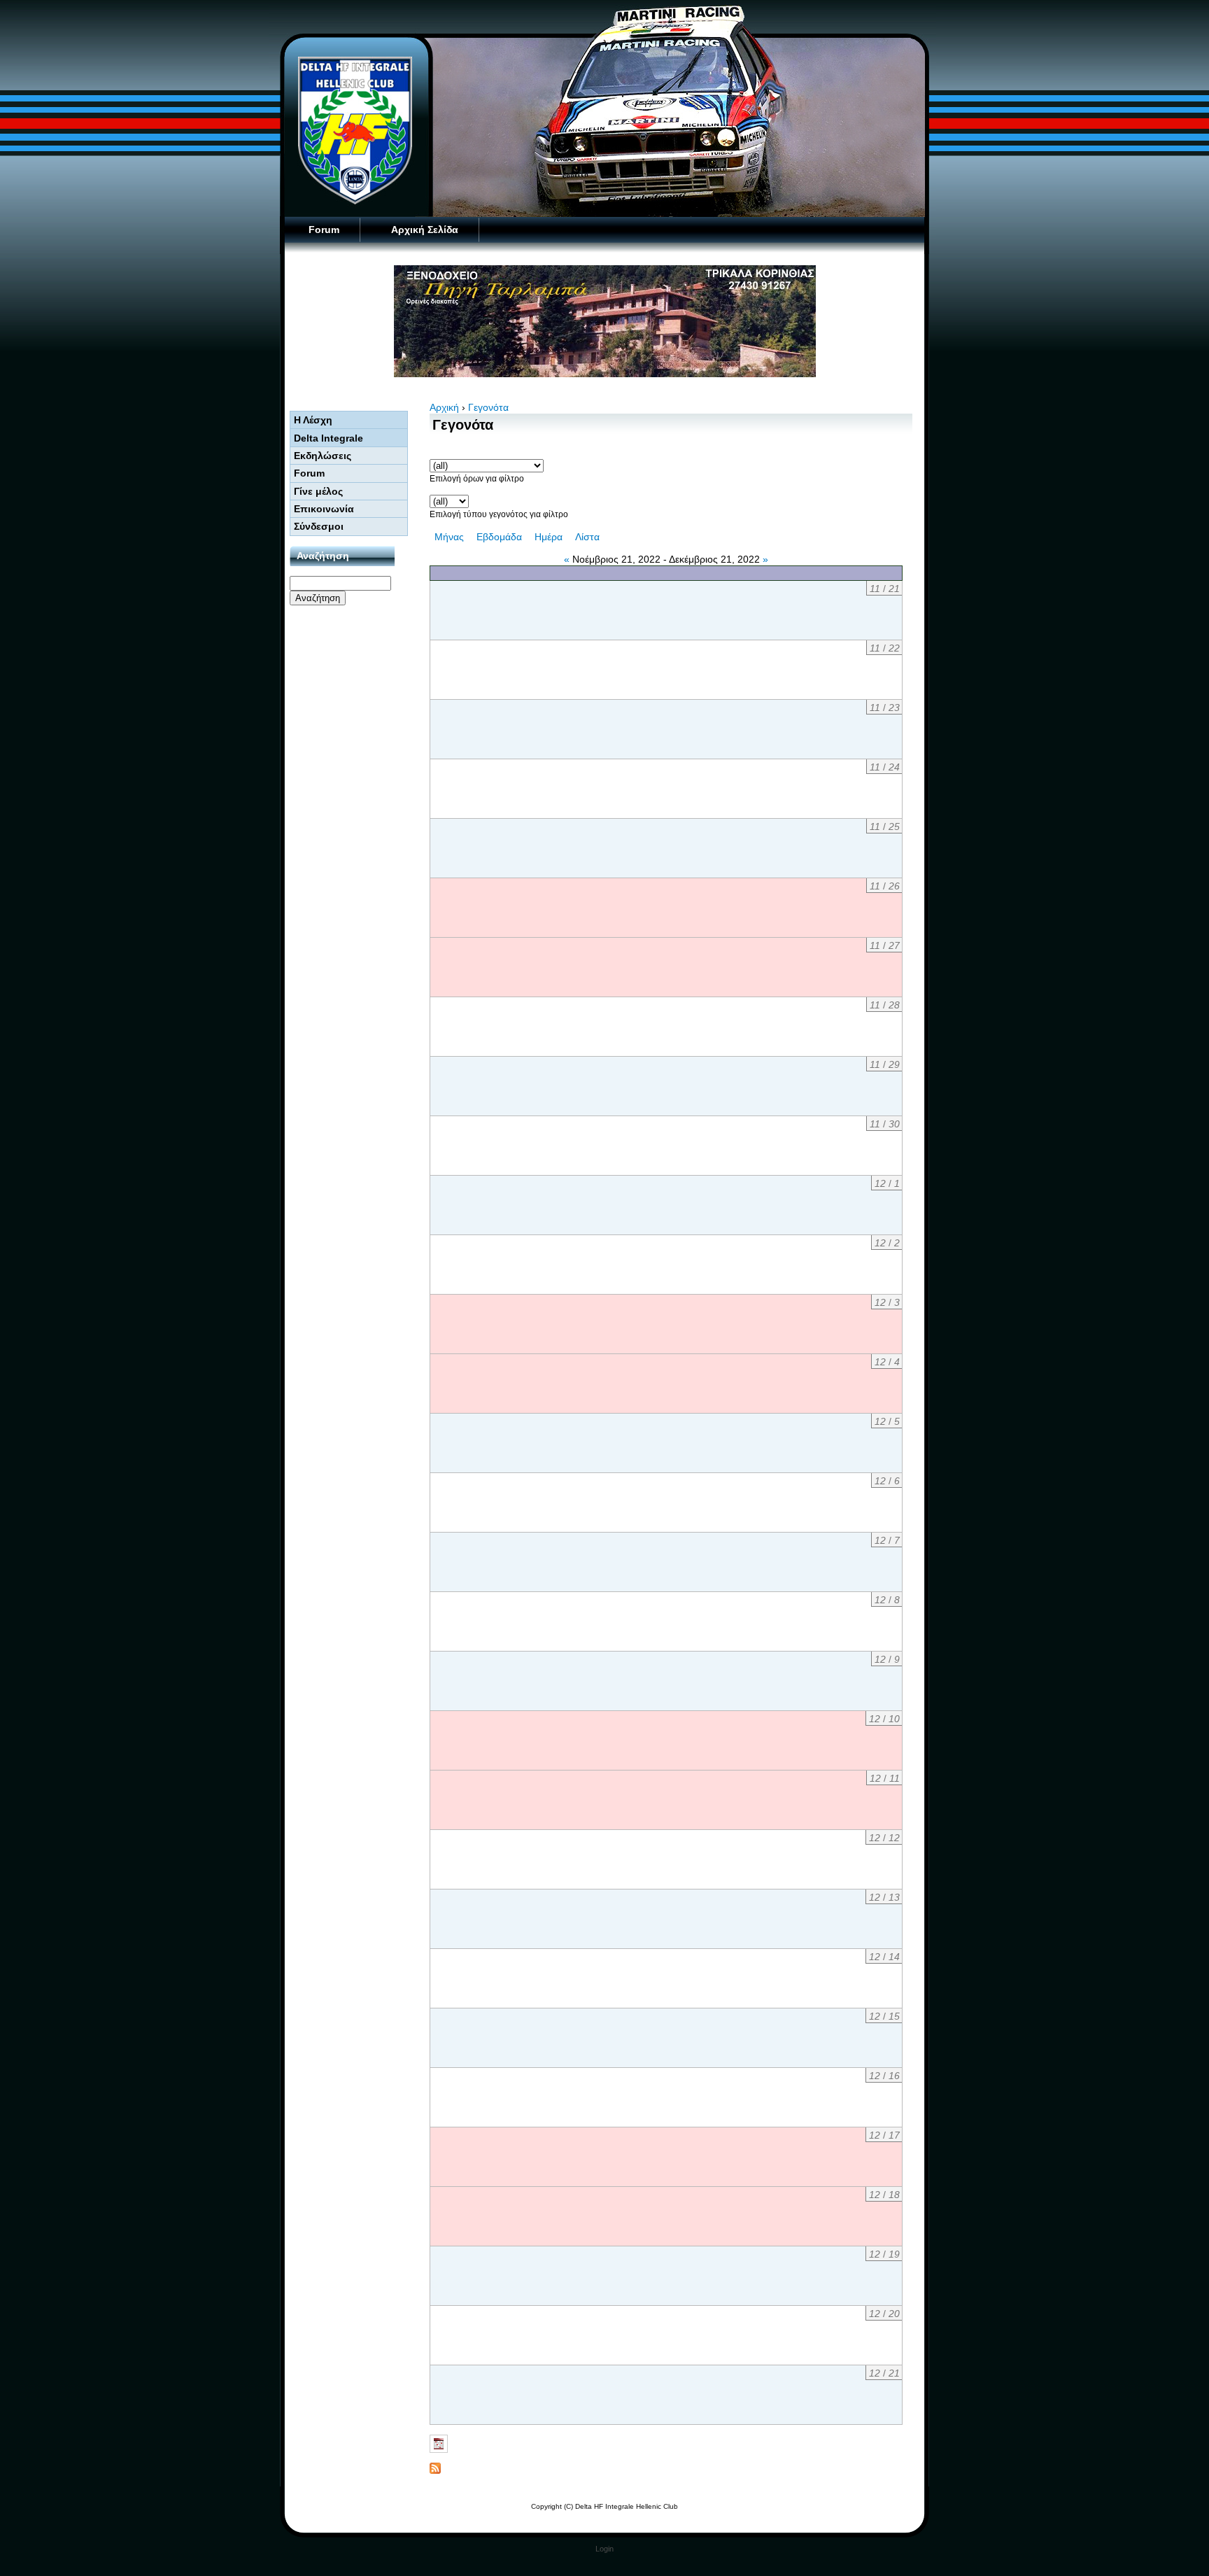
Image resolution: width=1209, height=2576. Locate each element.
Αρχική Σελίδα (425, 230)
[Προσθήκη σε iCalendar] (671, 2444)
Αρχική (444, 407)
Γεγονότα (488, 407)
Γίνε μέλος (318, 491)
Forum (324, 230)
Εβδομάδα (499, 537)
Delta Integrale (328, 438)
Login (604, 2549)
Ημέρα (549, 537)
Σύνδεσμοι (319, 526)
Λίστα (587, 537)
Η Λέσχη (313, 420)
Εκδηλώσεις (323, 456)
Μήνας (449, 537)
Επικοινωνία (324, 509)
